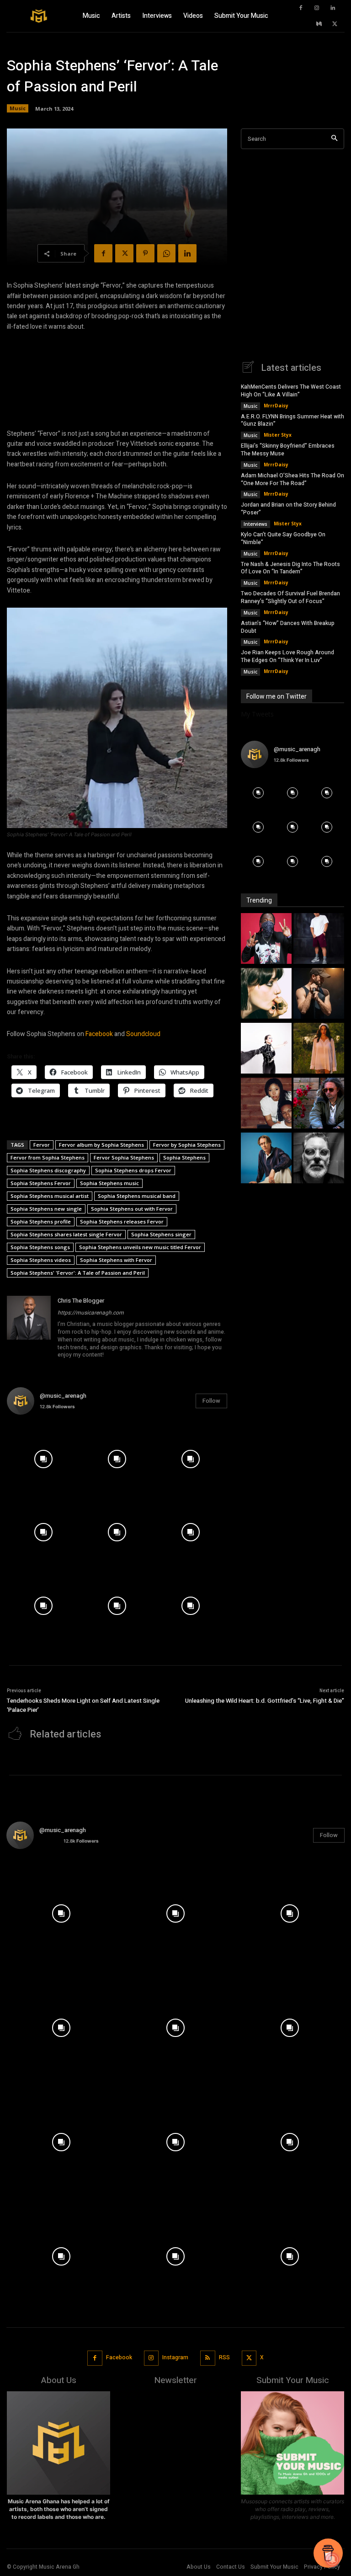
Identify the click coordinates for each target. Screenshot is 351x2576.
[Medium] (319, 24)
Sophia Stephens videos (41, 1260)
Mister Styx (278, 435)
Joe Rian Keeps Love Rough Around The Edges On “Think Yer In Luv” (287, 656)
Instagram (175, 2357)
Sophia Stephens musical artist (50, 1196)
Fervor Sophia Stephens (124, 1157)
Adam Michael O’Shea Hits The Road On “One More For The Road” (292, 479)
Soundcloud (143, 1034)
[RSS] (208, 2358)
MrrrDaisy (276, 406)
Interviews (255, 524)
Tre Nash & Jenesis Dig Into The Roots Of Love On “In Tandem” (290, 568)
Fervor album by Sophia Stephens (101, 1145)
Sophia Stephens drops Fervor (133, 1170)
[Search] (334, 139)
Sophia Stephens (184, 1157)
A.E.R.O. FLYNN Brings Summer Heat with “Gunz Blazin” (292, 420)
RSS (224, 2357)
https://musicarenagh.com (91, 1313)
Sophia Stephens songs (40, 1247)
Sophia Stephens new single (46, 1209)
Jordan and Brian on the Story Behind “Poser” (288, 509)
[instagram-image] (44, 1459)
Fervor (42, 1145)
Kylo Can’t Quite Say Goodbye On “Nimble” (283, 538)
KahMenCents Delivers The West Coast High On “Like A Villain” (291, 391)
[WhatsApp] (166, 253)
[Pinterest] (145, 253)
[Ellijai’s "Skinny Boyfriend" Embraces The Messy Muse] (266, 994)
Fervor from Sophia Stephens (48, 1157)
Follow (211, 1401)
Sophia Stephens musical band (137, 1196)
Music (18, 108)
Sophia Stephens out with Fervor (132, 1209)
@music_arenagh (63, 1396)
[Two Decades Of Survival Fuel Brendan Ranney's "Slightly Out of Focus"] (319, 1104)
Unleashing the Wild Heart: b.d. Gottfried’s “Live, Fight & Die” (265, 1701)
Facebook (99, 1034)
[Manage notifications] (332, 2560)
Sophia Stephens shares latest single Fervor (66, 1234)
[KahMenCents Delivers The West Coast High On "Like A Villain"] (266, 940)
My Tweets (257, 714)
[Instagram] (317, 8)
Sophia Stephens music (109, 1183)
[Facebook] (301, 8)
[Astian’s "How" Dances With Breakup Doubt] (266, 1159)
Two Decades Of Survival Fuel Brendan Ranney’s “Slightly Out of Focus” (290, 597)
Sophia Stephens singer (161, 1234)
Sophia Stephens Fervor (41, 1183)
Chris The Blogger (81, 1301)
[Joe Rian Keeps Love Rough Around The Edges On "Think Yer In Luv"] (319, 1159)
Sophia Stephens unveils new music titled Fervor (140, 1247)
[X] (335, 24)
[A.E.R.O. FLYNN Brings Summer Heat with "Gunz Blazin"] (319, 940)
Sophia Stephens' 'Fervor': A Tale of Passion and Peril (78, 1273)
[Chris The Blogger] (29, 1328)
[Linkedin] (333, 8)
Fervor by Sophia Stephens (187, 1145)
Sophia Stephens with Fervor (116, 1260)
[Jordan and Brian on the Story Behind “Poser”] (266, 1049)
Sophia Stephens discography (48, 1170)
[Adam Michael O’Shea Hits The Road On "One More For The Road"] (319, 994)
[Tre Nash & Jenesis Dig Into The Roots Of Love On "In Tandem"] (266, 1104)
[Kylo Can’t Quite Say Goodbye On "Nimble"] (319, 1049)
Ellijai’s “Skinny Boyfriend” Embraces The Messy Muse (288, 450)
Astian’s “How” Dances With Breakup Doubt (288, 627)
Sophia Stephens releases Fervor (122, 1221)
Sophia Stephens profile (41, 1221)
